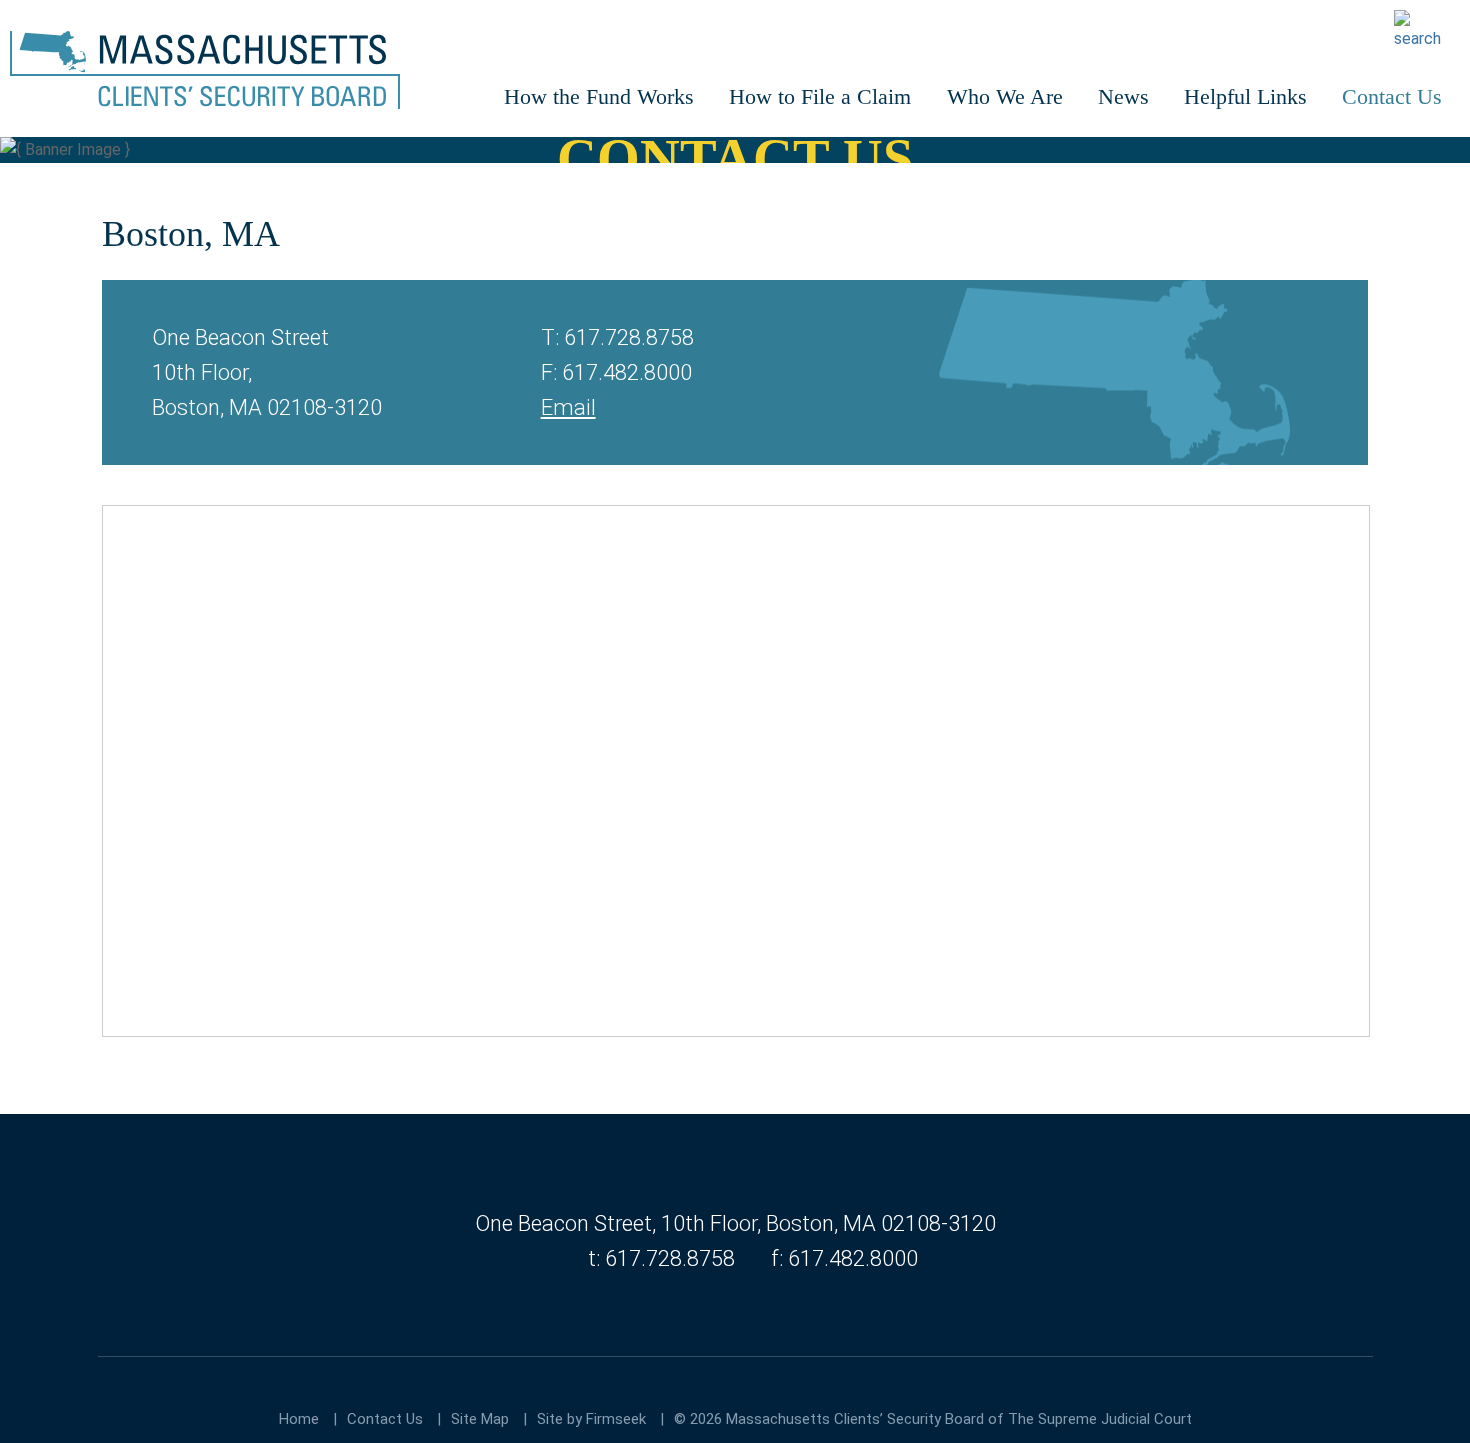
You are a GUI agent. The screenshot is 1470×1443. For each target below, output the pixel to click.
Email (568, 407)
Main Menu (43, 17)
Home (299, 1419)
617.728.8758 (629, 337)
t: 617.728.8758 (661, 1258)
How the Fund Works (599, 96)
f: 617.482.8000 (844, 1258)
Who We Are (1005, 96)
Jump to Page (60, 1085)
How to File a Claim (820, 96)
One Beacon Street (563, 1223)
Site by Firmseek (591, 1419)
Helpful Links (1245, 96)
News (1123, 96)
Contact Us (1392, 96)
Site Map (480, 1419)
